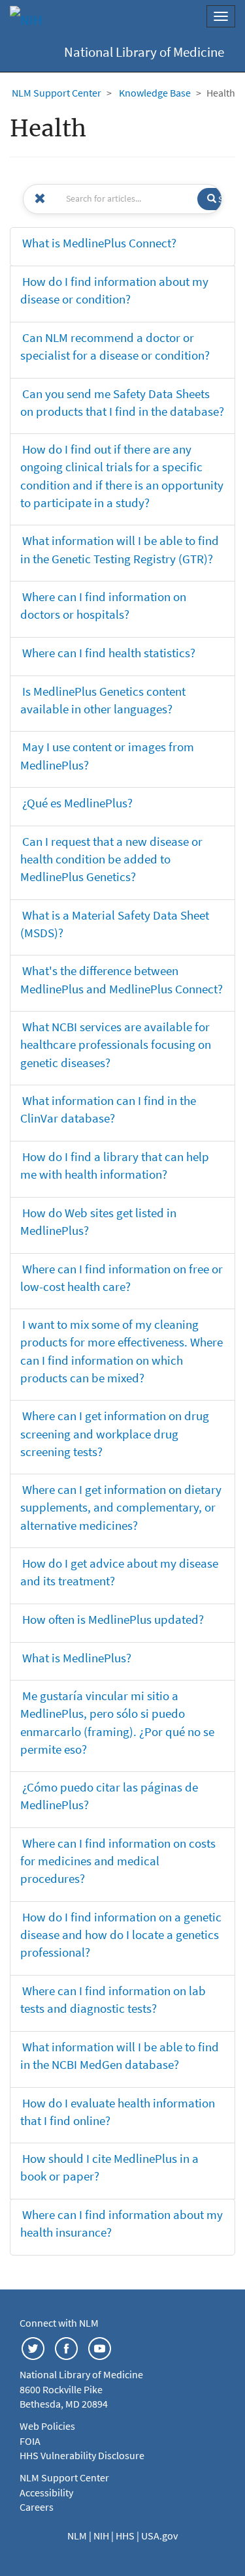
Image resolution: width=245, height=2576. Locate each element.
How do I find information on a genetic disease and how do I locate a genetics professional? (121, 1934)
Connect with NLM (59, 2323)
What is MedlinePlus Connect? (99, 243)
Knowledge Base (155, 93)
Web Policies (47, 2426)
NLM (78, 2536)
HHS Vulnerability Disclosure (82, 2455)
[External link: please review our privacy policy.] (33, 2348)
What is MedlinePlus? (77, 1658)
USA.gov (159, 2536)
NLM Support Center (57, 93)
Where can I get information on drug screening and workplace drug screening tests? (115, 1433)
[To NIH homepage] (26, 20)
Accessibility (46, 2492)
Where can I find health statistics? (109, 653)
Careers (37, 2507)
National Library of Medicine (144, 52)
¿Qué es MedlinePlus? (77, 803)
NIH (102, 2536)
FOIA (30, 2441)
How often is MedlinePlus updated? (113, 1619)
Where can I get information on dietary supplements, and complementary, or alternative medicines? (121, 1507)
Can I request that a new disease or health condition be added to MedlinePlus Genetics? (111, 859)
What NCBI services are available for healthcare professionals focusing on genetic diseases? (116, 1044)
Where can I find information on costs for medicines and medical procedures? (118, 1861)
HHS (126, 2536)
